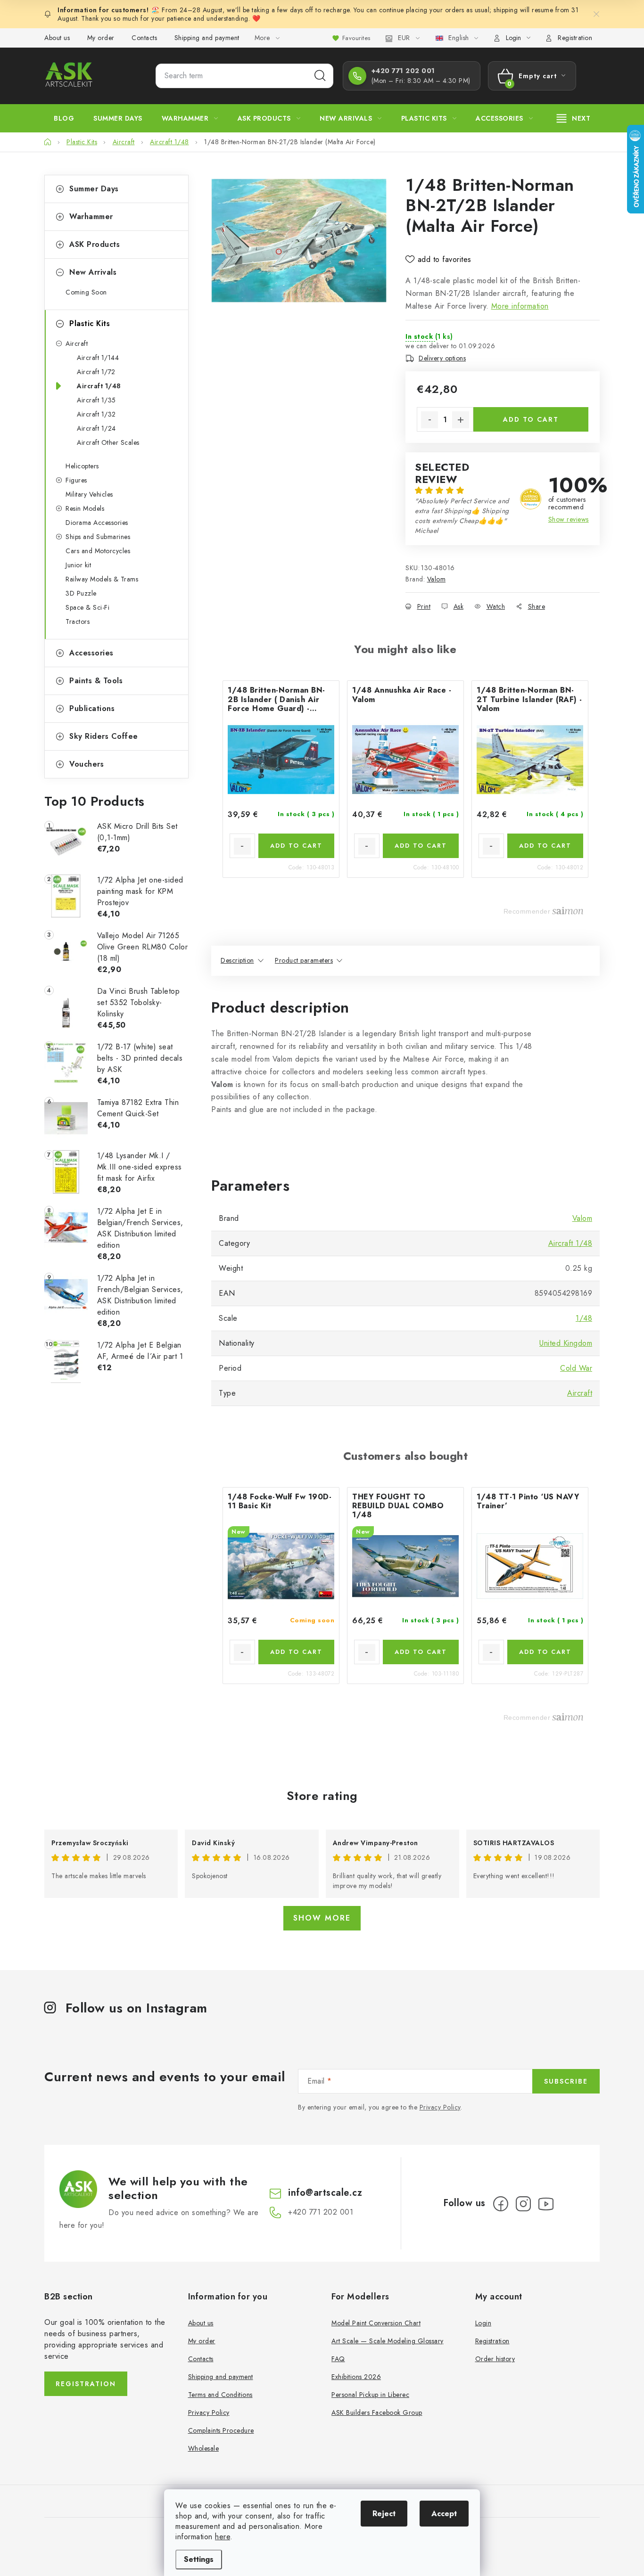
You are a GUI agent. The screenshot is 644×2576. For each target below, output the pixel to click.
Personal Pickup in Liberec (370, 2395)
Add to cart (531, 419)
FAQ (338, 2359)
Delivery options (442, 358)
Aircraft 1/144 (98, 358)
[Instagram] (523, 2204)
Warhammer (91, 217)
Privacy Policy (440, 2107)
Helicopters (82, 466)
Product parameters (304, 960)
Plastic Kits (90, 323)
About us (57, 38)
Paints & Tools (96, 681)
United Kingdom (566, 1343)
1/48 (584, 1318)
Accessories (91, 653)
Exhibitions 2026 (356, 2377)
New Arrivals (93, 272)
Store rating (322, 1796)
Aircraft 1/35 (96, 400)
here (223, 2537)
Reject (384, 2514)
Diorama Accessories (97, 523)
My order (101, 38)
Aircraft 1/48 (99, 386)
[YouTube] (546, 2204)
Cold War (576, 1368)
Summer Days (94, 189)
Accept (444, 2514)
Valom (437, 579)
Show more (322, 1918)
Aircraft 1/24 (96, 428)
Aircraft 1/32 (96, 414)
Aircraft (77, 343)
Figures (76, 480)
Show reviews (569, 519)
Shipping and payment (207, 38)
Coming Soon (86, 292)
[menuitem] (64, 118)
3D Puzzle (81, 593)
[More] (574, 118)
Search (320, 76)
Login (483, 2323)
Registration (575, 38)
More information (520, 306)
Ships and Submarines (98, 537)
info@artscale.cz (325, 2193)
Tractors (78, 622)
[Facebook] (501, 2204)
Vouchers (87, 764)
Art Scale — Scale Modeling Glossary (388, 2341)
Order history (495, 2359)
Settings (199, 2559)
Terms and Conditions (220, 2395)
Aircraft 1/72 (96, 372)
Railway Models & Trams (102, 579)
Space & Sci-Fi (87, 607)
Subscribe (566, 2081)
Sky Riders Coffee (104, 736)
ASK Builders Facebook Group (377, 2412)
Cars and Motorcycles (98, 551)
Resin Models (85, 508)
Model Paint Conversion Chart (376, 2323)
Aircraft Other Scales (108, 442)
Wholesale (204, 2448)
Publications (92, 708)
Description (237, 960)
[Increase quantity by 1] (461, 420)
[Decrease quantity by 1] (429, 420)
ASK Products (95, 244)
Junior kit (78, 565)
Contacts (144, 38)
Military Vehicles (89, 494)
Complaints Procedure (221, 2430)
